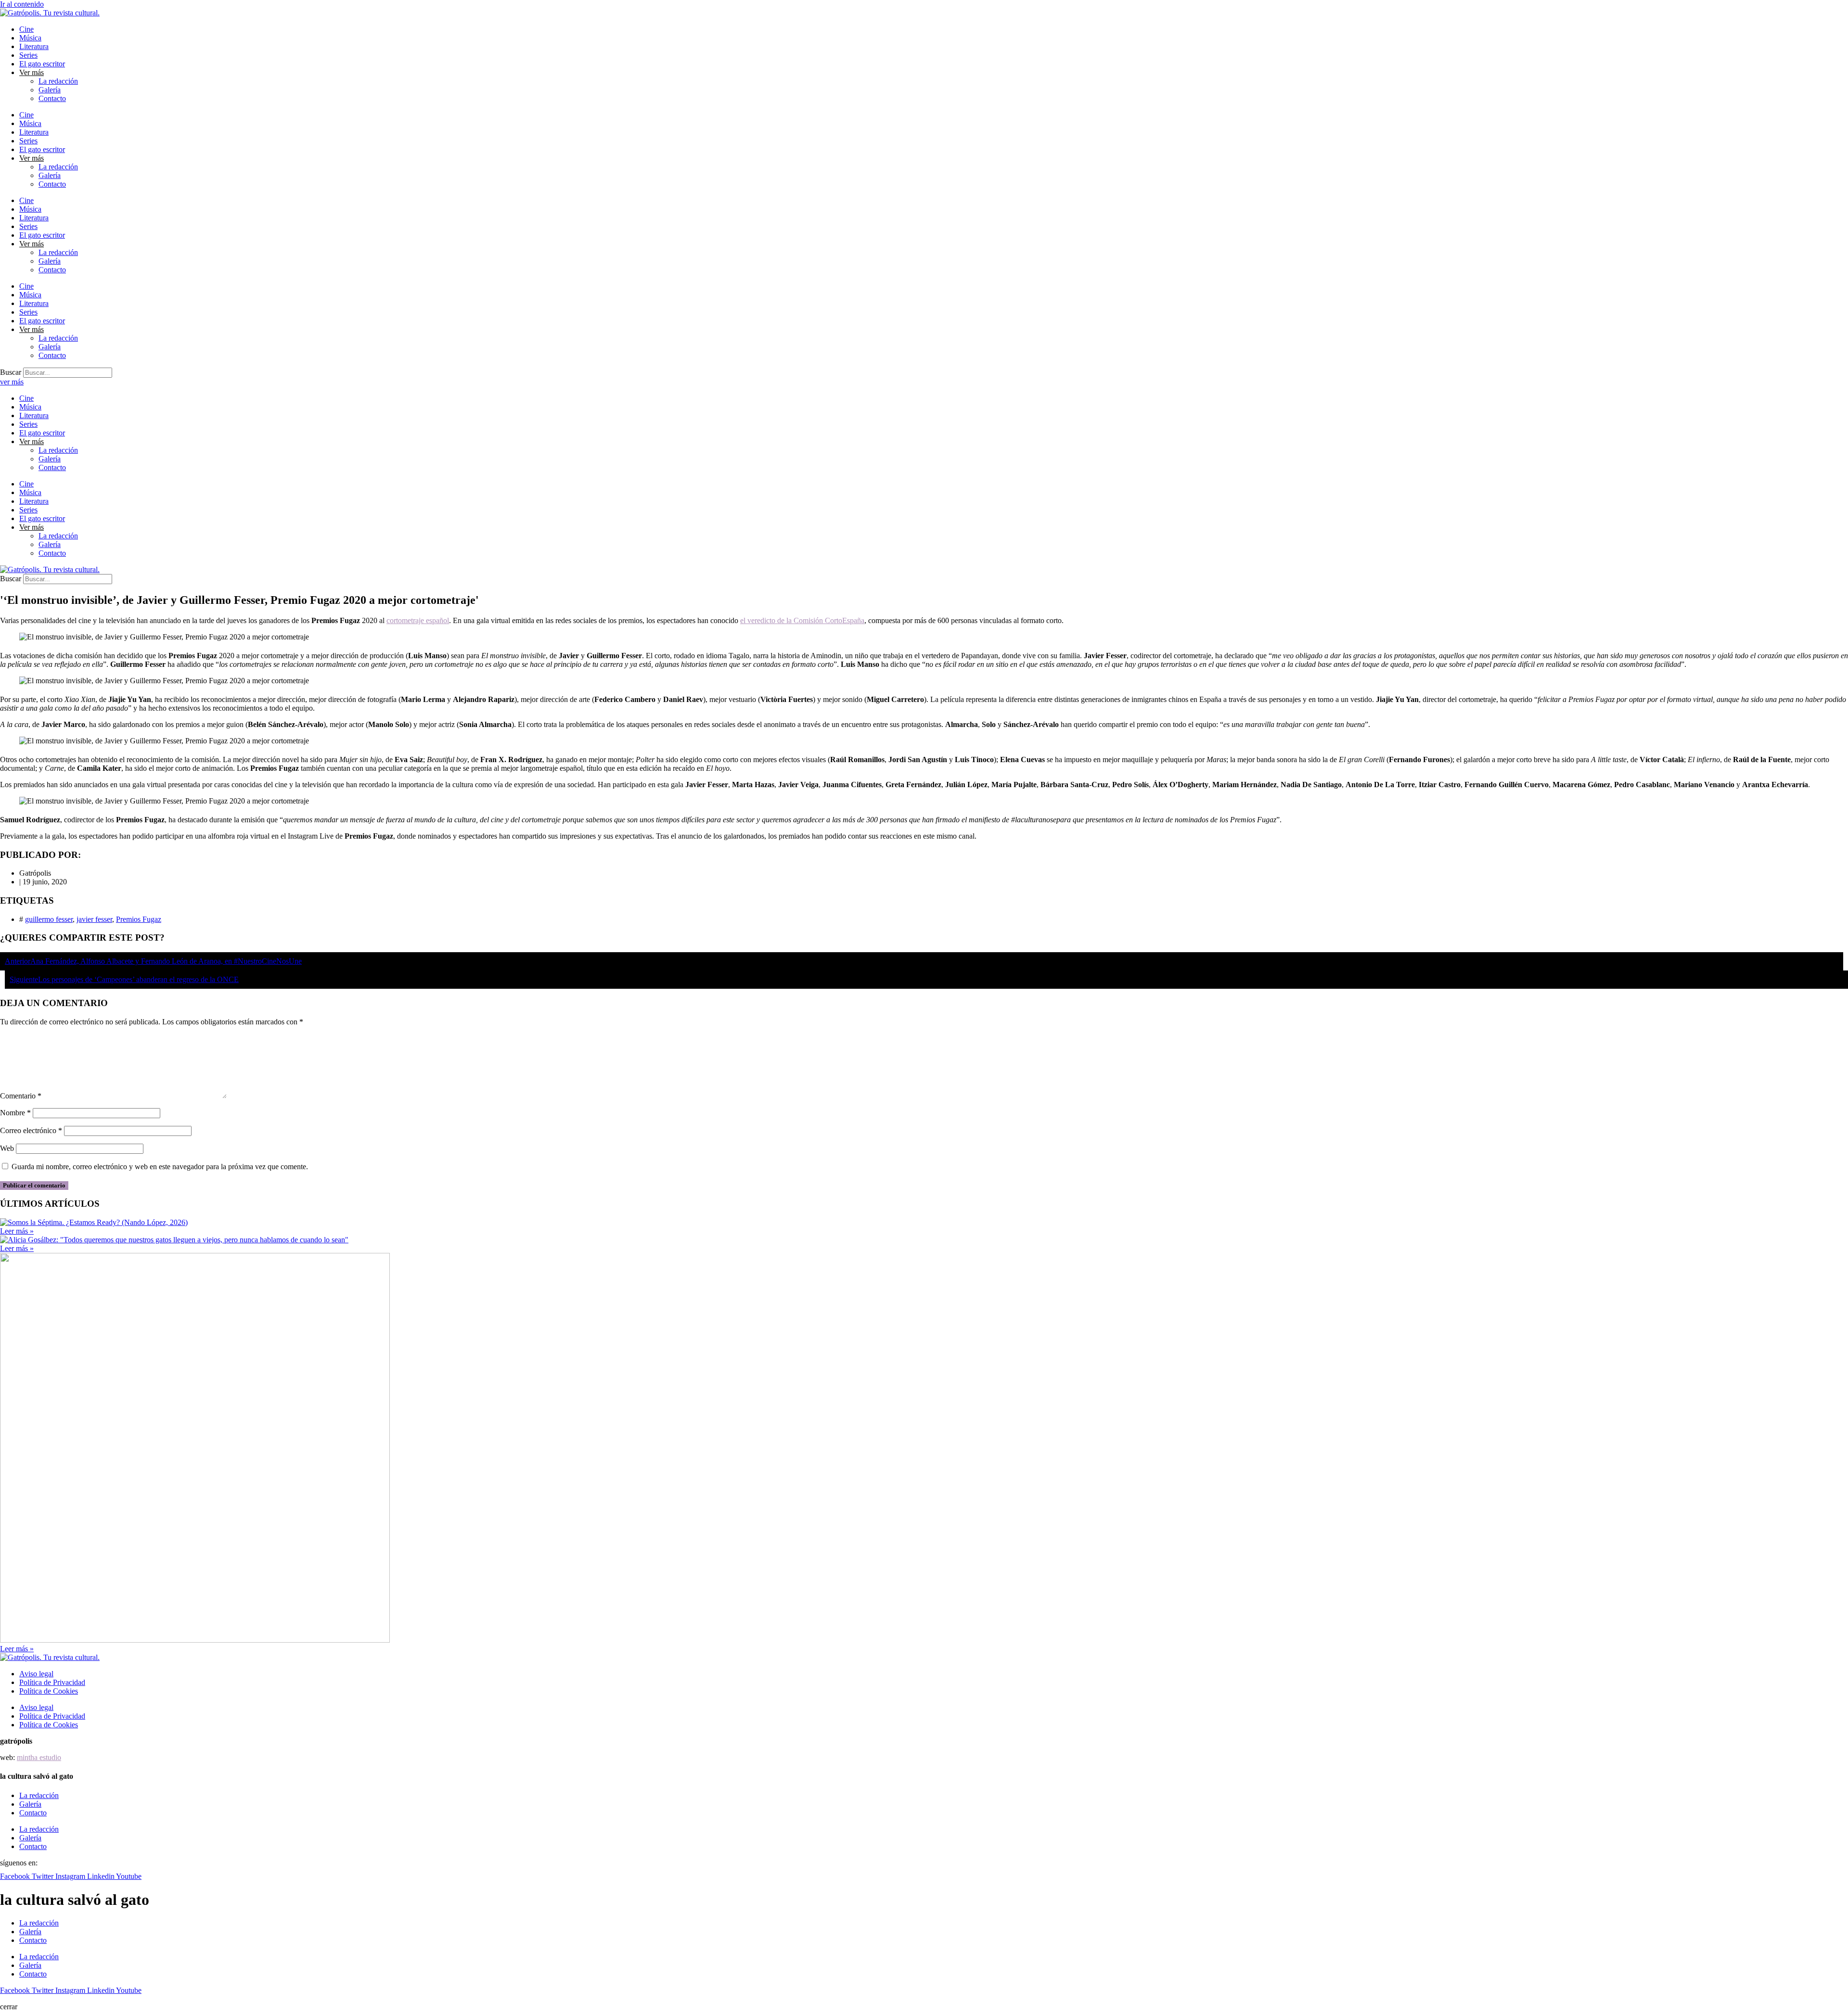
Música (30, 38)
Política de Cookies (49, 1691)
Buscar (11, 372)
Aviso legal (36, 1674)
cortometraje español (418, 620)
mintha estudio (39, 1757)
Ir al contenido (22, 4)
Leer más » (17, 1231)
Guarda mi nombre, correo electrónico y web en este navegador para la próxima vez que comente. (160, 1167)
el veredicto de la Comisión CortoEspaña (802, 620)
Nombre (15, 1113)
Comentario (21, 1096)
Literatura (34, 46)
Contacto (52, 98)
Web (7, 1148)
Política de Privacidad (52, 1682)
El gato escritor (42, 64)
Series (28, 55)
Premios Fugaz (139, 919)
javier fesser (94, 919)
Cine (26, 29)
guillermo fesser (49, 919)
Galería (50, 90)
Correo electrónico (31, 1130)
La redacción (58, 81)
